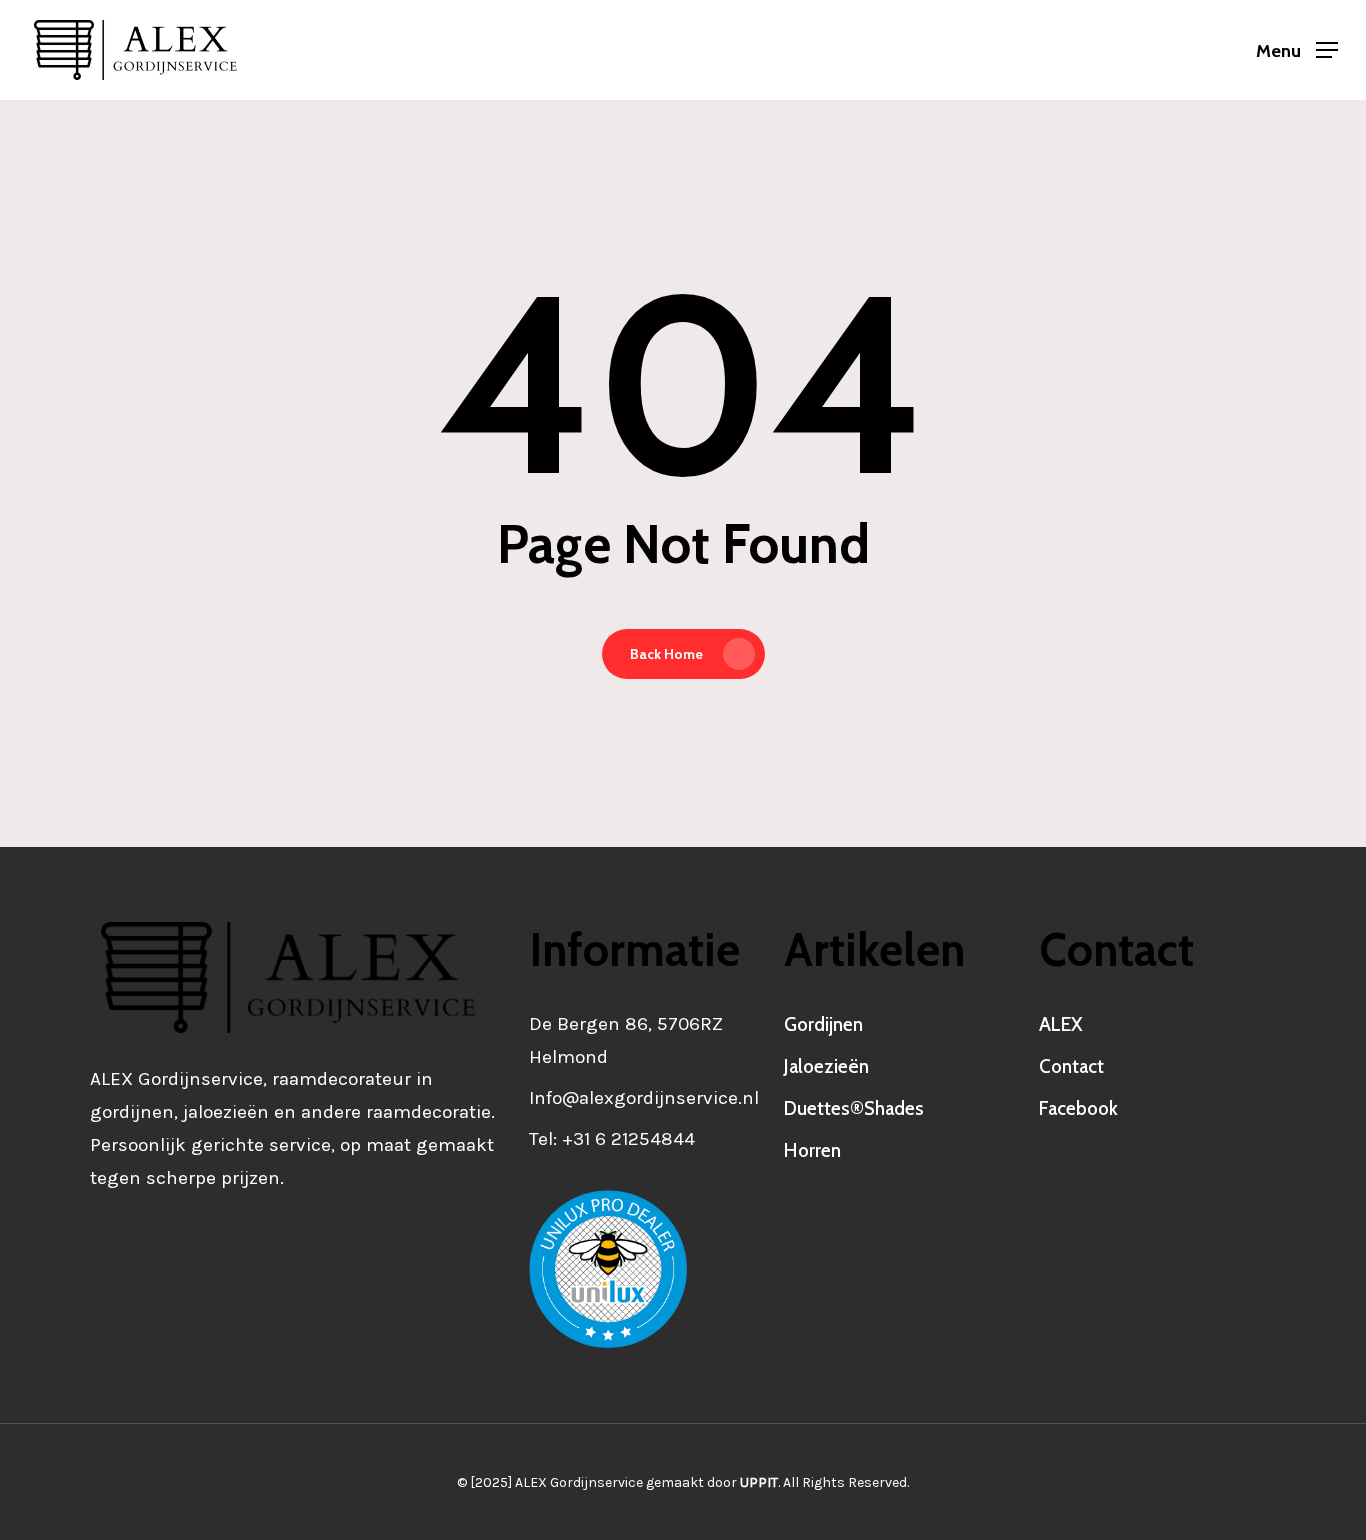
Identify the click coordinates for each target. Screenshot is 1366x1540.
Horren (812, 1150)
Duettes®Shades (854, 1108)
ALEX (1061, 1024)
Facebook (1078, 1108)
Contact (1071, 1066)
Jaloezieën (826, 1066)
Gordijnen (823, 1024)
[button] (1297, 50)
